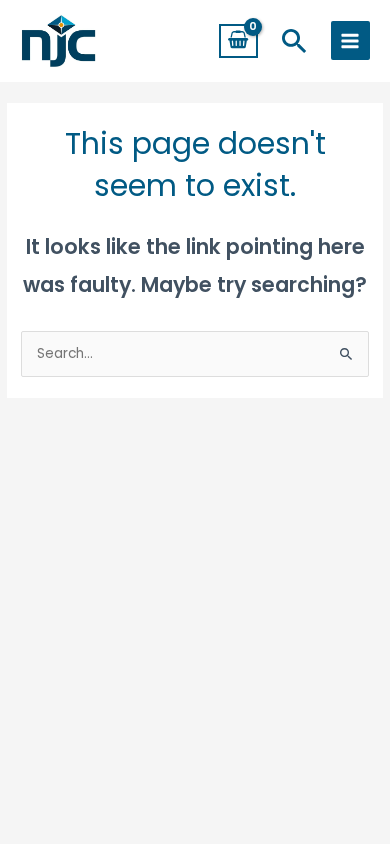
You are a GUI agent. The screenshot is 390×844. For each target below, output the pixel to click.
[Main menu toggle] (350, 40)
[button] (294, 40)
